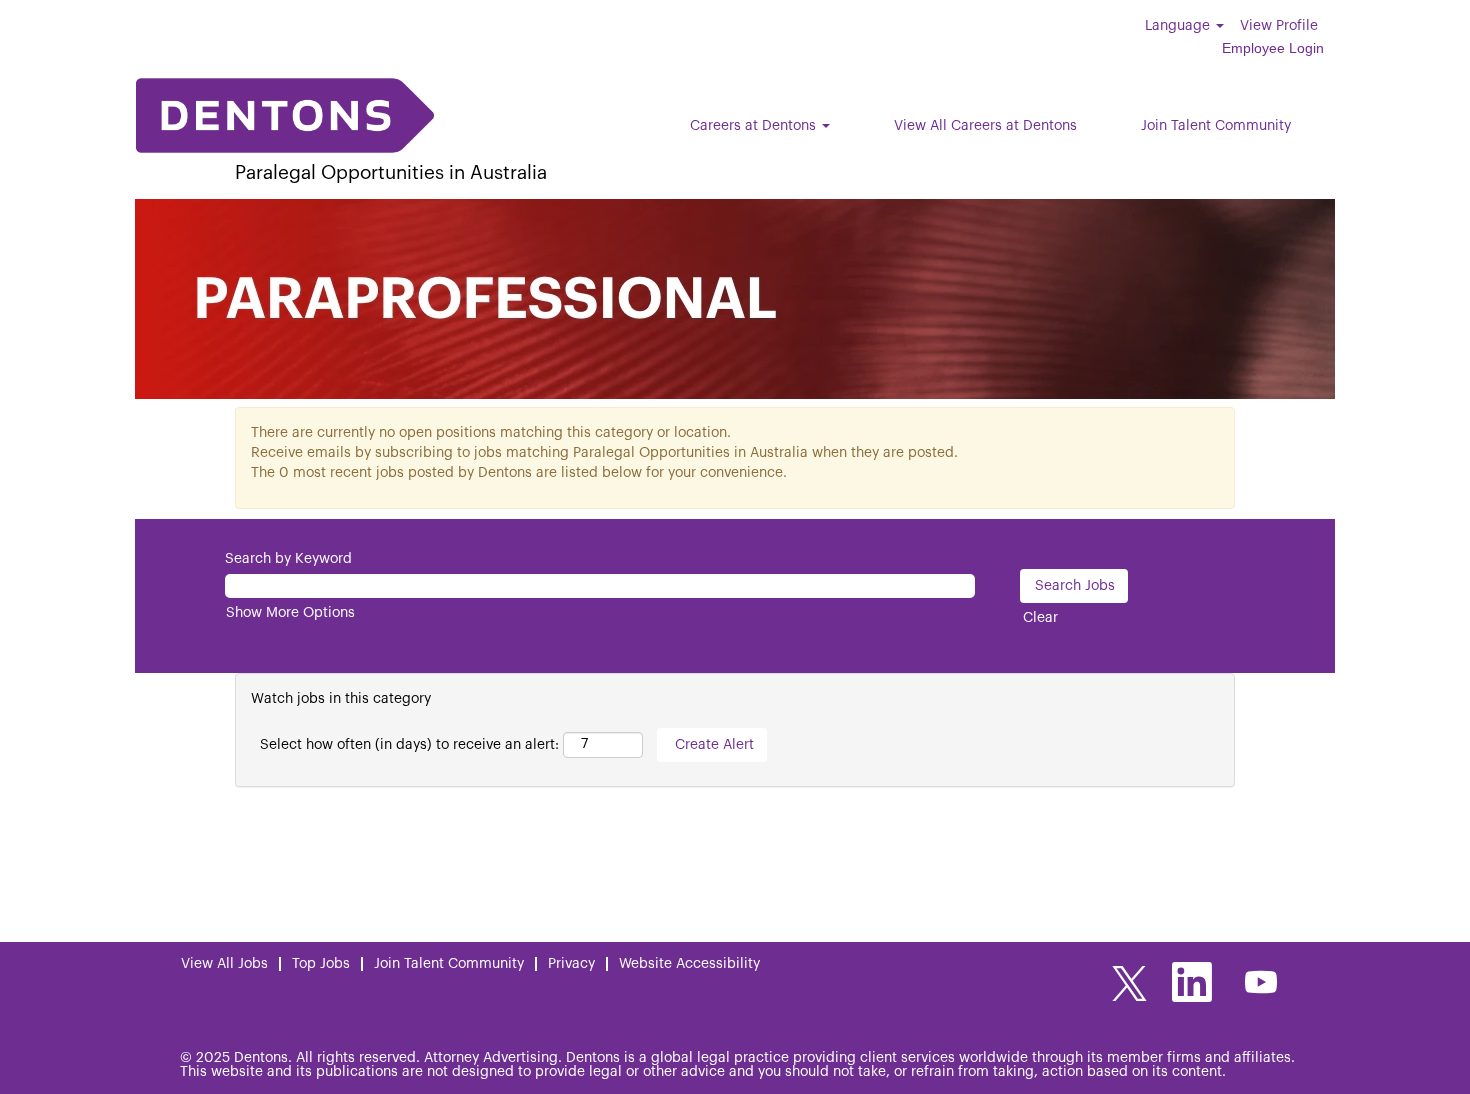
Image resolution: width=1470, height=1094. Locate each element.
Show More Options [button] (290, 613)
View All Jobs (224, 964)
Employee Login (1273, 48)
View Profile (1279, 26)
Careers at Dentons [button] (755, 126)
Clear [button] (1040, 618)
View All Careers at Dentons (985, 126)
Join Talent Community (1216, 126)
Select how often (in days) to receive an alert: (409, 745)
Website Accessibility (689, 964)
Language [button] (1179, 26)
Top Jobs (321, 964)
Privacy (571, 964)
